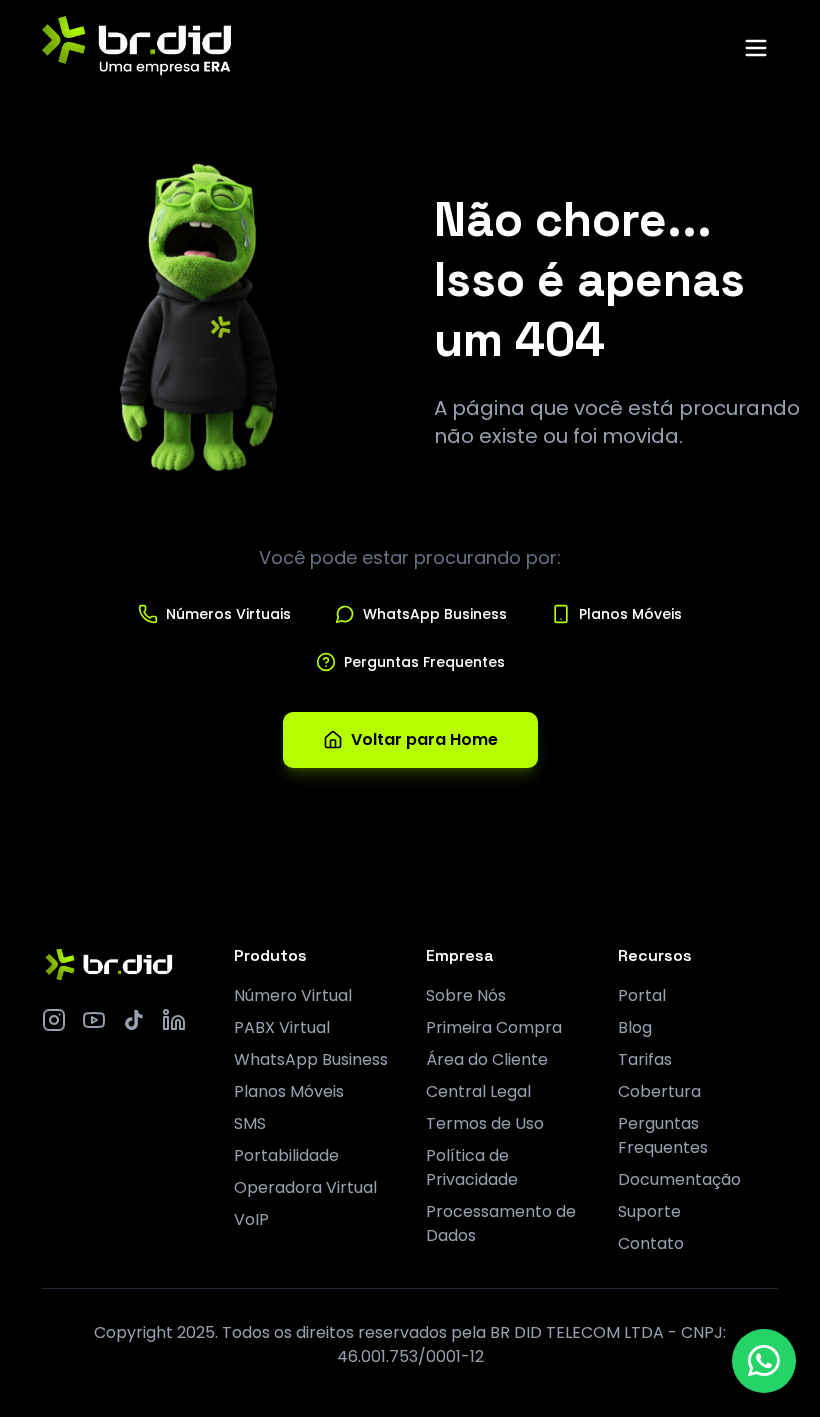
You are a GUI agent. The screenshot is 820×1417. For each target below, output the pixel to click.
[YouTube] (94, 1020)
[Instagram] (54, 1020)
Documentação (679, 1179)
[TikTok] (134, 1020)
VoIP (251, 1219)
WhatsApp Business (311, 1059)
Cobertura (659, 1091)
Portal (642, 995)
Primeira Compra (494, 1027)
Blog (635, 1027)
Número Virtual (293, 995)
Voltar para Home (424, 739)
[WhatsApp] (764, 1361)
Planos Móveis (289, 1091)
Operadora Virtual (305, 1187)
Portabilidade (286, 1155)
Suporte (649, 1211)
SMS (250, 1123)
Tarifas (645, 1059)
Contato (651, 1243)
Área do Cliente (487, 1059)
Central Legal (478, 1091)
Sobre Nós (466, 995)
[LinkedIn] (174, 1020)
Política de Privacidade (472, 1167)
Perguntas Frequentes (663, 1135)
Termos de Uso (485, 1123)
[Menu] (756, 48)
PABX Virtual (282, 1027)
